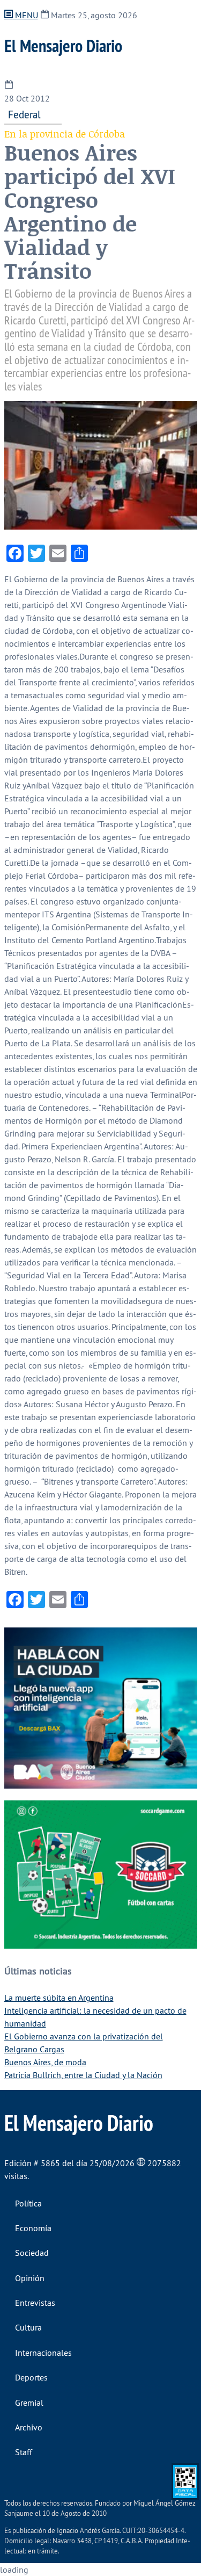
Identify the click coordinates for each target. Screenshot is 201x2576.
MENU (25, 15)
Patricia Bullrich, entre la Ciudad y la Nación (83, 2075)
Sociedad (32, 2253)
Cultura (28, 2327)
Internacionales (43, 2353)
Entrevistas (35, 2303)
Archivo (29, 2427)
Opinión (30, 2278)
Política (28, 2203)
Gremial (29, 2403)
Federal (24, 114)
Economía (33, 2228)
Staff (24, 2452)
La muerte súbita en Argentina (59, 1998)
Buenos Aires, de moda (45, 2062)
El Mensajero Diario (63, 46)
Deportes (31, 2377)
